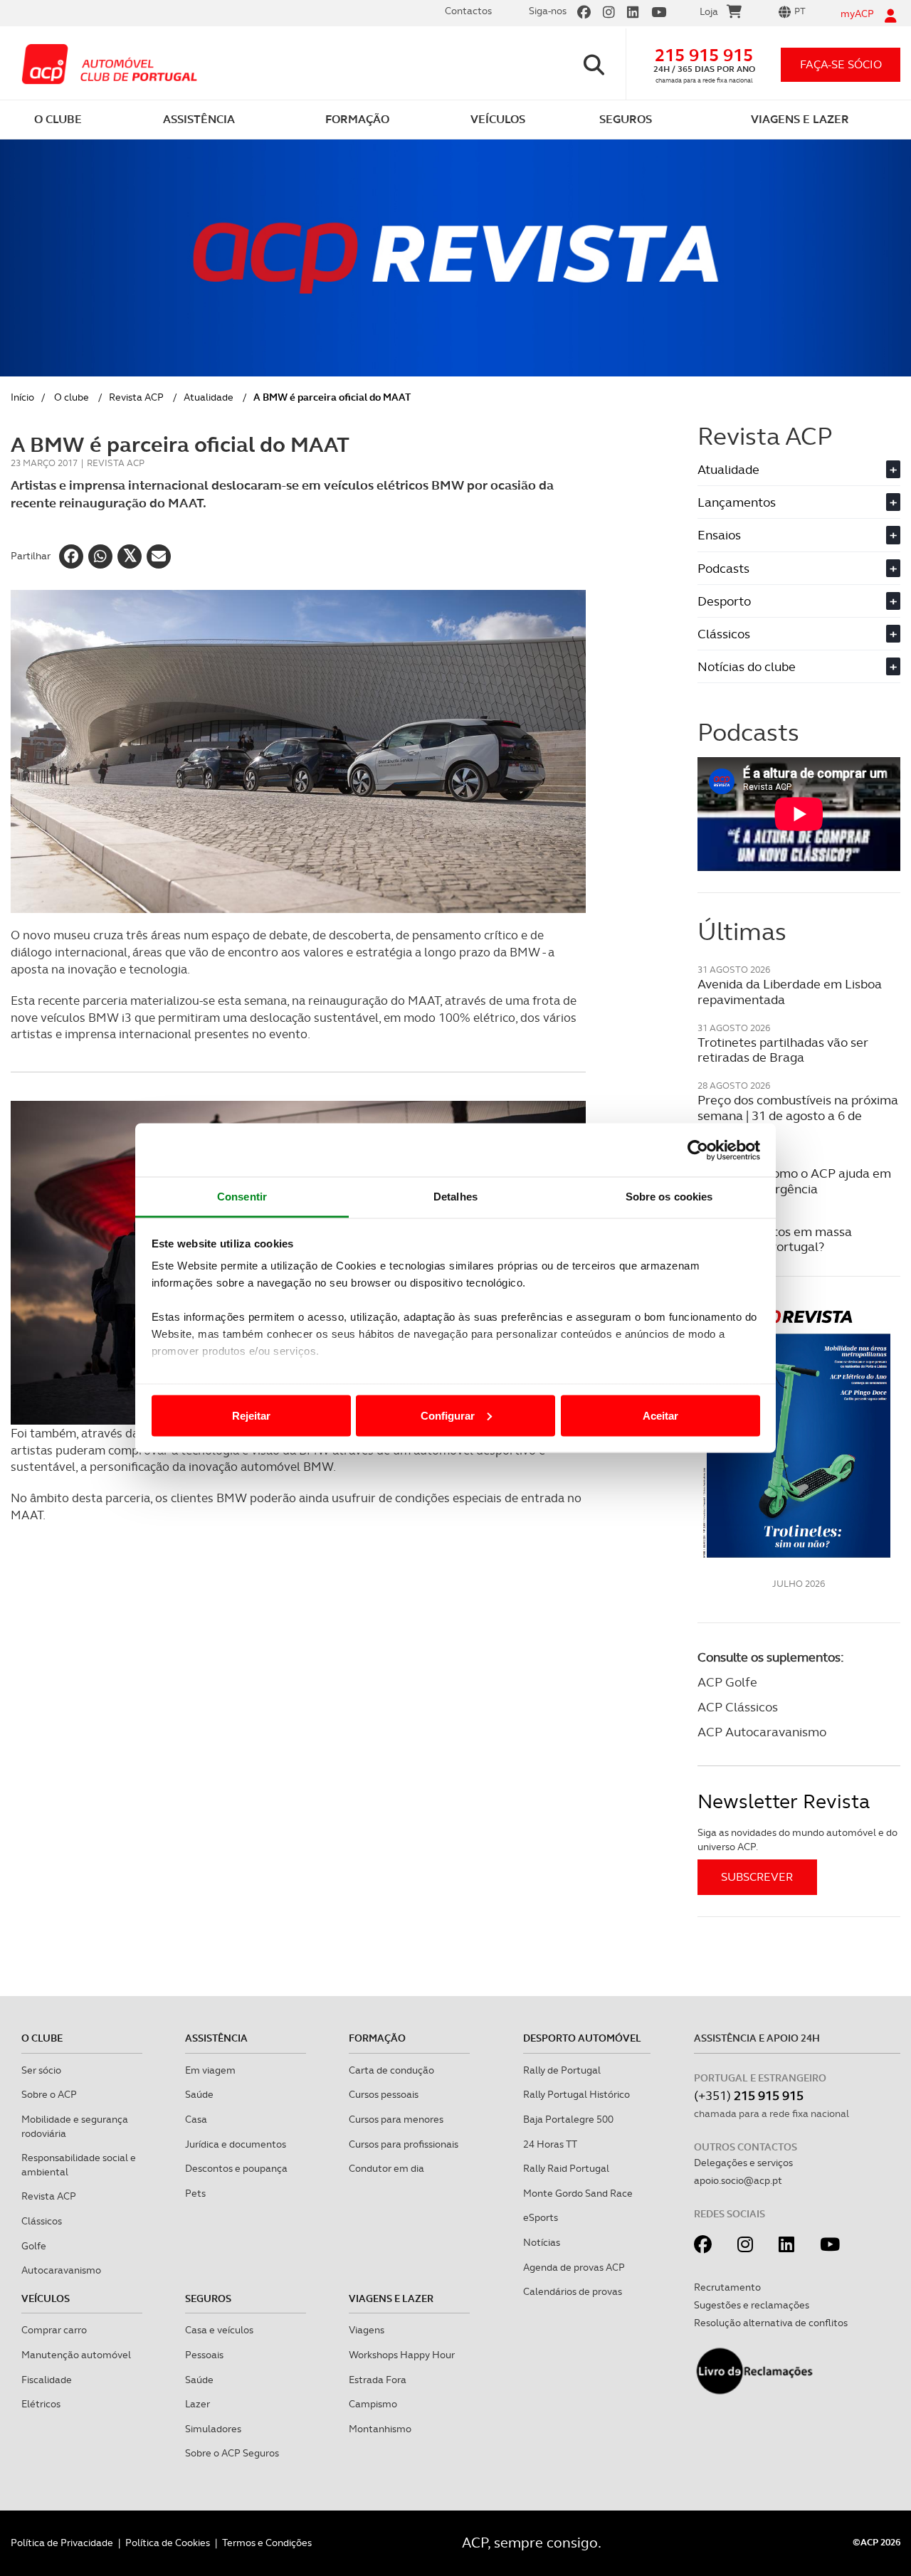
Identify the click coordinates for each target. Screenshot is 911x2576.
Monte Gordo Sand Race (578, 2193)
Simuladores (213, 2429)
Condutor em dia (386, 2168)
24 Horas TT (550, 2144)
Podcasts (797, 568)
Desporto (797, 601)
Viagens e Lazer (391, 2298)
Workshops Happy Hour (402, 2355)
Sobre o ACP (49, 2094)
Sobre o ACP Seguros (232, 2453)
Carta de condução (391, 2070)
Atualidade (209, 397)
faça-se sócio (841, 64)
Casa (196, 2119)
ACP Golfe (727, 1682)
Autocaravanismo (61, 2270)
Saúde (199, 2094)
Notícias (542, 2242)
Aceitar (660, 1415)
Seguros (208, 2298)
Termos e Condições (267, 2543)
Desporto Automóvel (582, 2038)
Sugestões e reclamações (752, 2305)
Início (22, 397)
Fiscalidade (47, 2380)
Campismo (373, 2404)
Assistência (216, 2038)
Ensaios (797, 535)
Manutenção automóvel (76, 2355)
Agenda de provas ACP (574, 2267)
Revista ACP (136, 397)
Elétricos (41, 2404)
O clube (72, 397)
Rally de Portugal (562, 2070)
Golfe (34, 2246)
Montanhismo (380, 2429)
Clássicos (797, 634)
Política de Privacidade (62, 2543)
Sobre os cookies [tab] (669, 1197)
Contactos (468, 11)
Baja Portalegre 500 (568, 2119)
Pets (195, 2193)
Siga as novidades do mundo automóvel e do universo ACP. (797, 1839)
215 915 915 (704, 55)
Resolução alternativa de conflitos (771, 2323)
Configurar (448, 1415)
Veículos (46, 2298)
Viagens (367, 2330)
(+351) (749, 2095)
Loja (709, 11)
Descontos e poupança (236, 2168)
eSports (541, 2217)
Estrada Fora (378, 2380)
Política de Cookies (168, 2543)
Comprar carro (54, 2330)
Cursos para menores (396, 2119)
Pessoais (204, 2355)
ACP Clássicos (738, 1707)
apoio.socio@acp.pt (738, 2180)
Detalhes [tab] (455, 1197)
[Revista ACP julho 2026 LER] (799, 1433)
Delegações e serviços (743, 2163)
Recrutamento (727, 2287)
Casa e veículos (219, 2330)
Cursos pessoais (384, 2094)
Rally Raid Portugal (566, 2168)
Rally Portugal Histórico (576, 2094)
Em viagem (210, 2070)
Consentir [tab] (242, 1197)
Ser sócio (41, 2070)
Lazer (198, 2404)
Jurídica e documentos (236, 2144)
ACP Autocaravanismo (762, 1732)
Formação (377, 2038)
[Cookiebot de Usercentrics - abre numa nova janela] (698, 1150)
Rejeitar (251, 1415)
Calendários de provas (573, 2291)
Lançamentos (797, 502)
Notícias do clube (797, 666)
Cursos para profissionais (404, 2144)
